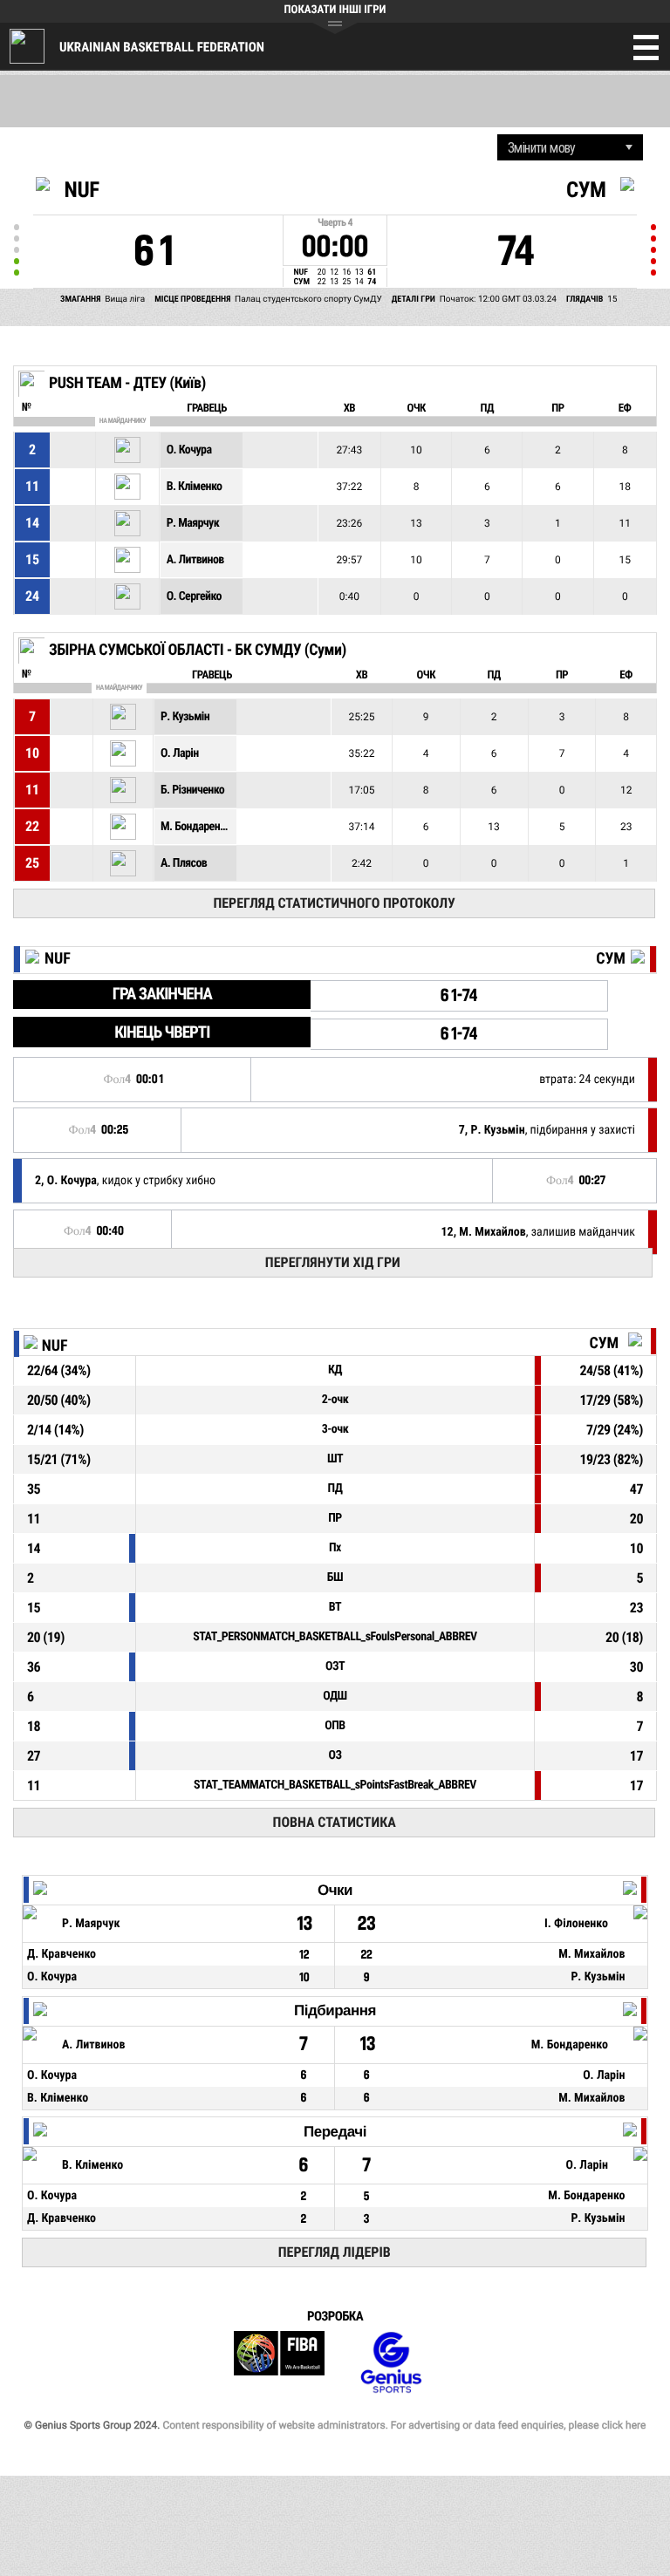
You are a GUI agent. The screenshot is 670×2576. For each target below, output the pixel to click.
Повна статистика (335, 1822)
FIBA (279, 2363)
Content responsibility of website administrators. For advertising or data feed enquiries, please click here (404, 2425)
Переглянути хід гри (333, 1262)
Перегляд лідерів (335, 2252)
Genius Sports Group (391, 2363)
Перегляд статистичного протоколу (334, 903)
